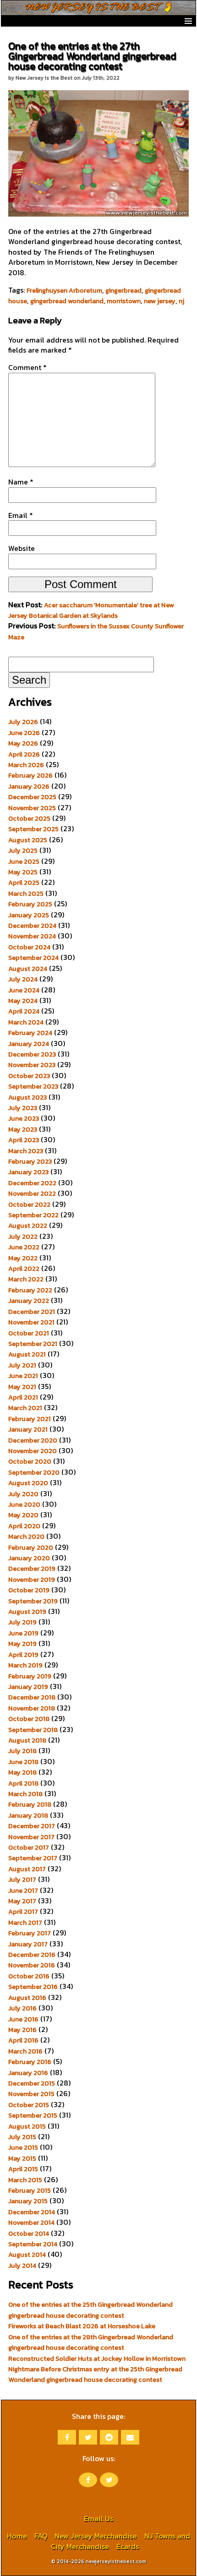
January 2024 (29, 1044)
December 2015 (32, 2083)
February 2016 (30, 2062)
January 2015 (28, 2201)
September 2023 (33, 1086)
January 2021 (28, 1429)
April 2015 (23, 2169)
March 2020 (26, 1536)
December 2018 (32, 1697)
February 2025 (30, 904)
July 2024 (23, 979)
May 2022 (23, 1258)
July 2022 (23, 1236)
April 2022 (24, 1269)
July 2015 (22, 2137)
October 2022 (29, 1204)
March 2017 (25, 1922)
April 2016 (23, 2040)
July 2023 (23, 1108)
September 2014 (33, 2244)
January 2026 (29, 786)
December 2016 (32, 1955)
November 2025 (32, 808)
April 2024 (24, 1011)
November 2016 (32, 1965)
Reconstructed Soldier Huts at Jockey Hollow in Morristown (97, 2358)
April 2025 (24, 882)
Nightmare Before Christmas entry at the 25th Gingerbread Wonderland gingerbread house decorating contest (95, 2374)
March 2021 (25, 1408)
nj (181, 301)
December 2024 (32, 926)
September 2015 (33, 2115)
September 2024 (33, 958)
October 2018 (29, 1719)
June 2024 (24, 990)
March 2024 (26, 1022)
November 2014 (31, 2222)
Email (21, 515)
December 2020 (33, 1440)
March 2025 (26, 893)
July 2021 (22, 1365)
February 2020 (31, 1547)
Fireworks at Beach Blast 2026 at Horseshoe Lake (82, 2326)
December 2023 (32, 1054)
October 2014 (29, 2233)
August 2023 (27, 1097)
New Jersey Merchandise (96, 2536)
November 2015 (31, 2094)
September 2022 (33, 1215)
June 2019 (23, 1633)
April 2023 (24, 1140)
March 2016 (25, 2051)
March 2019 (25, 1665)
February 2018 (30, 1804)
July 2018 (22, 1751)
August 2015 (27, 2126)
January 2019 (28, 1687)
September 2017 (33, 1858)
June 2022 (24, 1247)
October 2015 (29, 2105)
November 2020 (33, 1451)
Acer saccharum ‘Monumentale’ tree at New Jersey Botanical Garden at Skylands (91, 610)
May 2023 (23, 1129)
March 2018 (25, 1794)
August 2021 (27, 1354)
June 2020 (24, 1504)
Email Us (98, 2518)
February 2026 (30, 775)
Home (17, 2536)
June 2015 (23, 2147)
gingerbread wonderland (67, 301)
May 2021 (22, 1387)
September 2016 (33, 1987)
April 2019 (23, 1655)
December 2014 (32, 2212)
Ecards (128, 2546)
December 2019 (32, 1568)
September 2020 (34, 1472)
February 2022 (30, 1290)
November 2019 (32, 1579)
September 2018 (33, 1730)
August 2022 (28, 1225)
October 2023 (29, 1076)
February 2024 (30, 1033)
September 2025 (33, 829)
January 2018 (28, 1815)
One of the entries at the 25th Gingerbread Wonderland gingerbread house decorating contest (90, 2310)
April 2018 (23, 1783)
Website (22, 548)
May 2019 (22, 1644)
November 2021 (31, 1322)
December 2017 (32, 1826)
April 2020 (24, 1526)
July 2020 (23, 1494)
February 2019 (30, 1676)
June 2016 (23, 2019)
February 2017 (30, 1933)
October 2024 (29, 947)
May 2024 (23, 1001)
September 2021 (33, 1344)
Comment (27, 367)
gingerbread (123, 290)
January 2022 (29, 1301)
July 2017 (22, 1879)
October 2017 (29, 1847)
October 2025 (29, 818)
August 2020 (28, 1483)
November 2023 (32, 1065)
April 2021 (23, 1397)
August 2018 (27, 1740)
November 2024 (32, 936)
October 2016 (29, 1976)
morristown (124, 301)
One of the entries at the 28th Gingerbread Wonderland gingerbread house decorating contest (91, 2342)
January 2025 (29, 915)
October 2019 (29, 1590)
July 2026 (23, 722)
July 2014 (22, 2266)
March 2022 (26, 1279)
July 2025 (23, 850)
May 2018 (22, 1772)
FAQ (41, 2536)
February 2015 (30, 2190)
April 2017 (23, 1912)
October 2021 (29, 1333)
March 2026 (26, 765)
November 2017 (31, 1837)
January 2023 (28, 1172)
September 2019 (33, 1601)
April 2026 (24, 754)
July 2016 (22, 2008)
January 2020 (29, 1558)
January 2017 (28, 1944)
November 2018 (32, 1708)
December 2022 (32, 1183)
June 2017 (23, 1890)
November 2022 (32, 1193)
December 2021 (32, 1312)
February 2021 (30, 1419)
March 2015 (25, 2180)
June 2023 (24, 1118)
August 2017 (27, 1869)
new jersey (160, 301)
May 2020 (23, 1515)
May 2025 (23, 872)
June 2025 (24, 861)
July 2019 (22, 1622)
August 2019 (27, 1612)
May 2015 (22, 2158)
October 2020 (30, 1461)
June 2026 (24, 733)
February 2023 (30, 1161)
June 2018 (23, 1762)
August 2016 (27, 1998)
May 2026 (23, 743)
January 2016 (28, 2073)
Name (21, 482)
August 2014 (27, 2255)
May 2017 (22, 1901)
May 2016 (22, 2030)
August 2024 (28, 969)
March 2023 (26, 1151)
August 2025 (28, 840)
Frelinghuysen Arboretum (64, 290)
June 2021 (23, 1376)
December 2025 (32, 797)
